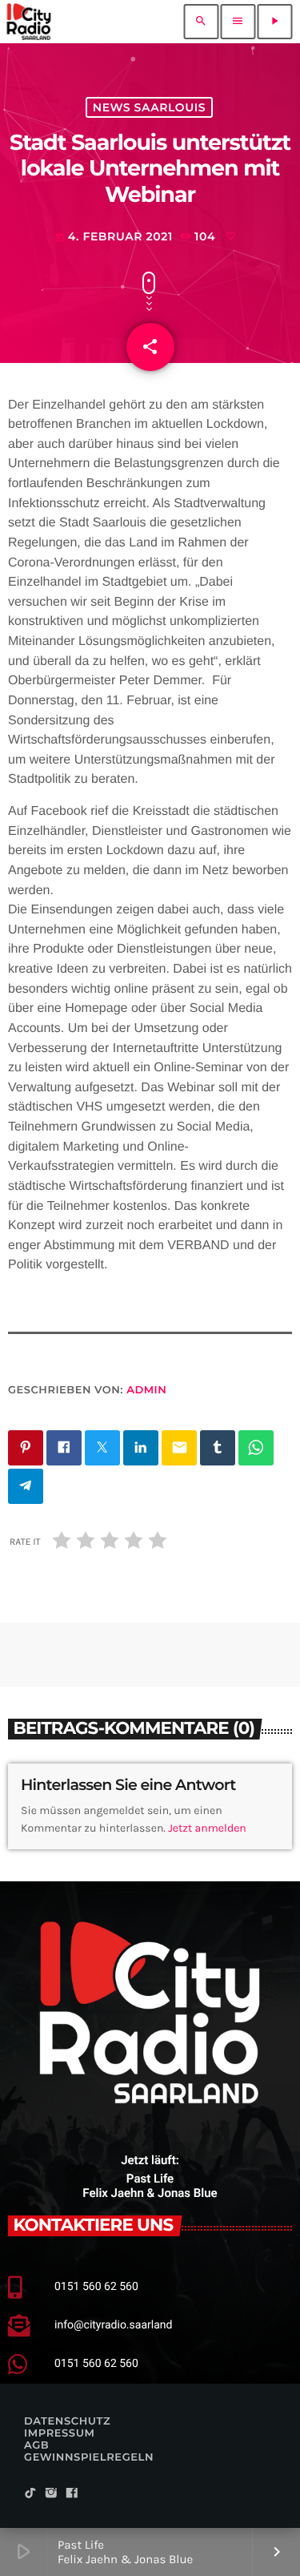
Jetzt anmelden (207, 1828)
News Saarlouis (149, 107)
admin (146, 1390)
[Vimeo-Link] (29, 22)
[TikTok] (30, 2494)
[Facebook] (72, 2494)
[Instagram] (51, 2494)
